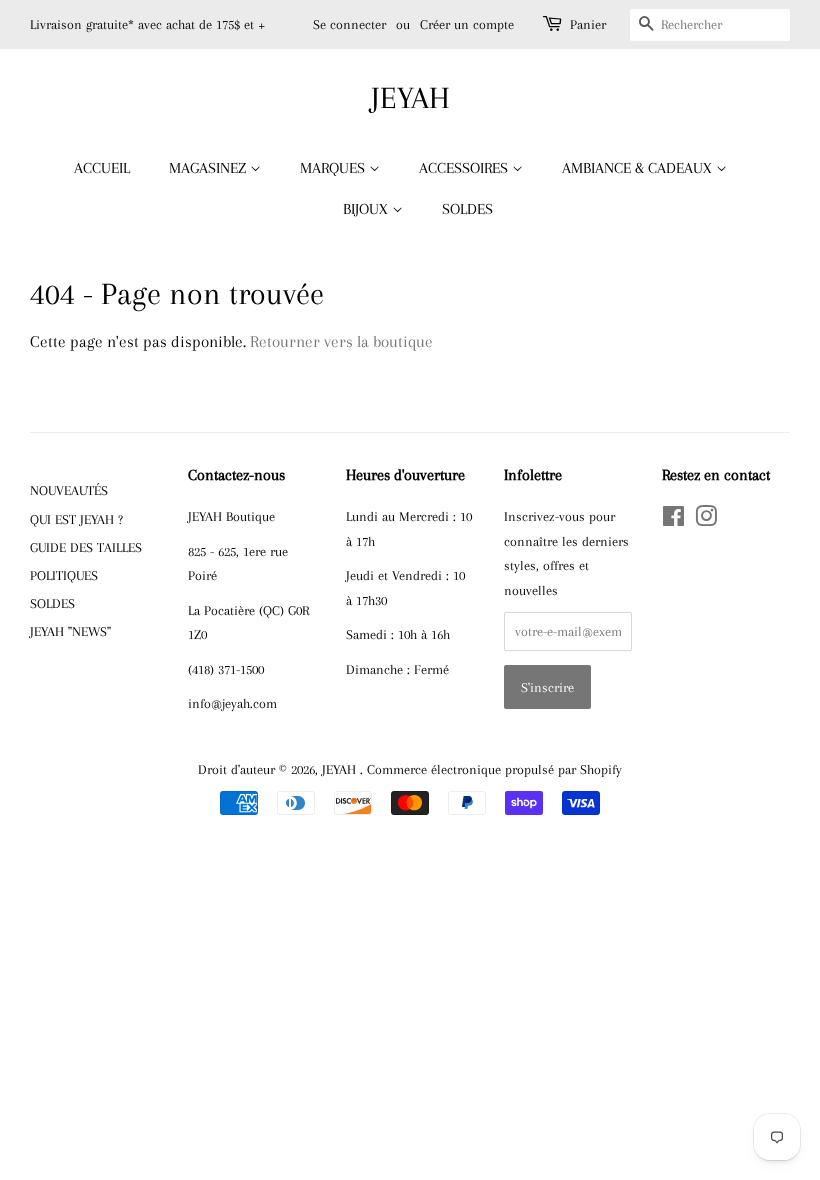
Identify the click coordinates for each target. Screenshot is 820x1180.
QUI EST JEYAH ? (76, 519)
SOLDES (467, 209)
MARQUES (334, 168)
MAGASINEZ (209, 168)
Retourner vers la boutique (341, 341)
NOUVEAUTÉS (69, 490)
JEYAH (410, 97)
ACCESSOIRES (465, 168)
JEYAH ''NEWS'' (70, 631)
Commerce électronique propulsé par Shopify (494, 769)
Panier (588, 24)
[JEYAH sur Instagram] (706, 520)
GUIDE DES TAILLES (86, 547)
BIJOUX (367, 209)
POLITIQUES (64, 575)
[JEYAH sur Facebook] (673, 520)
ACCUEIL (102, 168)
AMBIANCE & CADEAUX (639, 168)
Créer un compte (467, 24)
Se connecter (349, 24)
